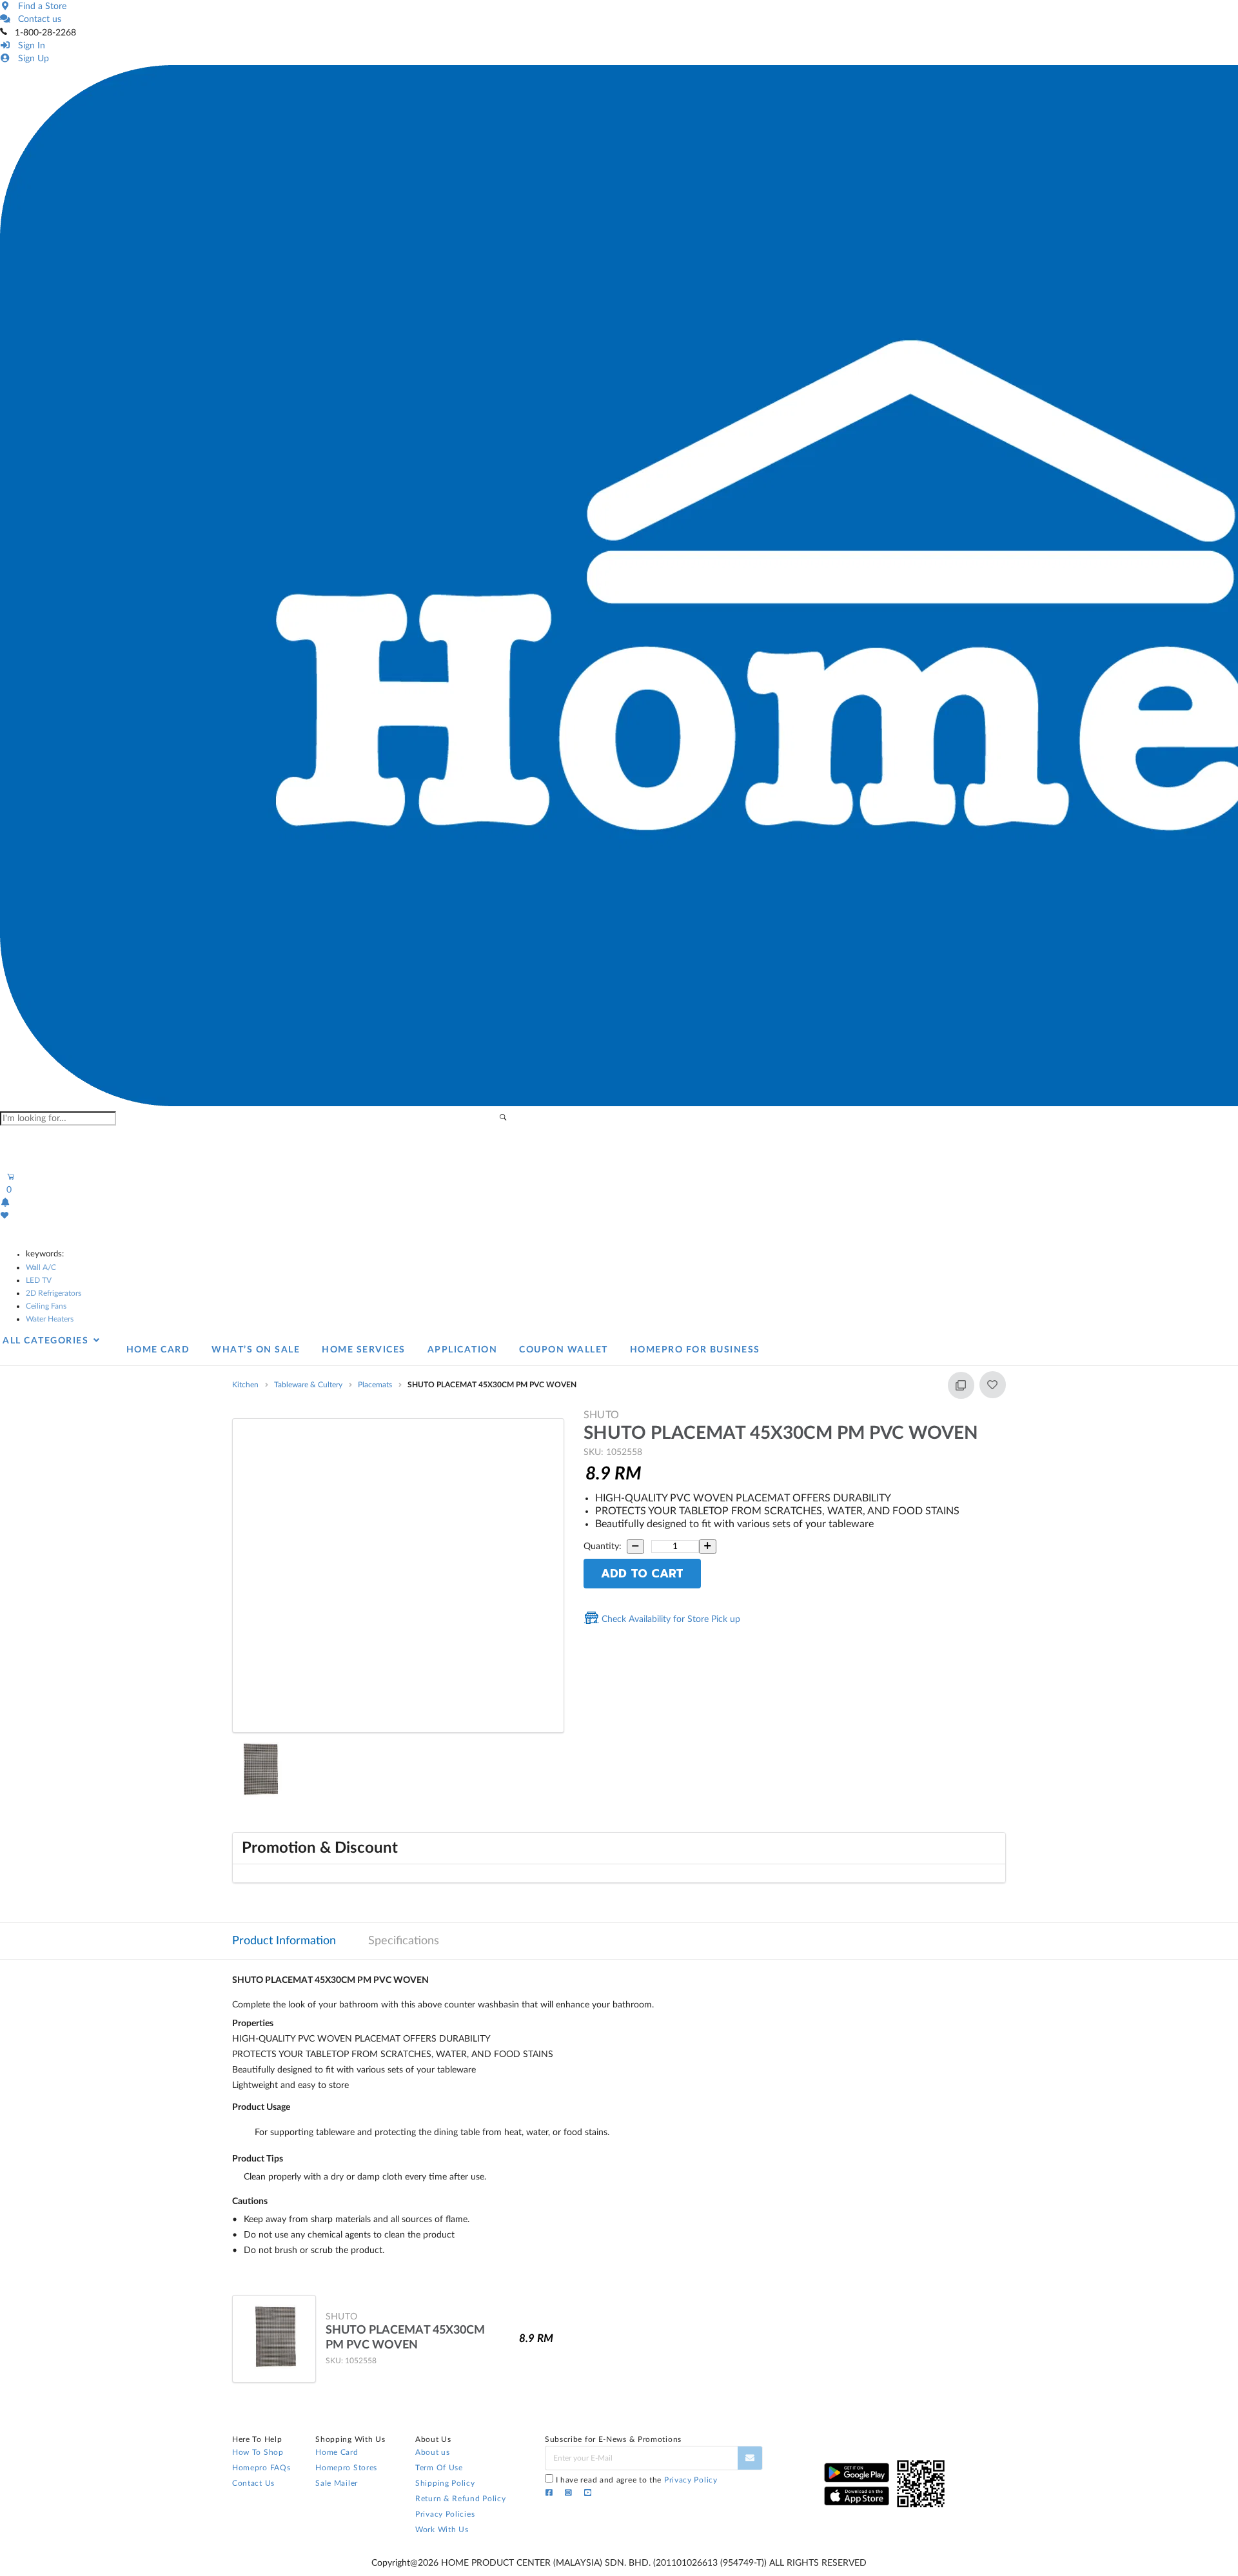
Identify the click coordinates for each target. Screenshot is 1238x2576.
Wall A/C (41, 1267)
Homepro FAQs (261, 2468)
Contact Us (253, 2483)
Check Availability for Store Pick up (670, 1619)
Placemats (375, 1385)
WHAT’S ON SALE (256, 1350)
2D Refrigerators (54, 1293)
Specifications (404, 1941)
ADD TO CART (642, 1574)
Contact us (37, 19)
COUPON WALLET (564, 1350)
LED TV (39, 1280)
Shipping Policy (445, 2483)
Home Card (337, 2452)
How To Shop (258, 2452)
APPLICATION (463, 1350)
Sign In (29, 46)
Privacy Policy (691, 2480)
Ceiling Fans (46, 1306)
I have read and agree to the (637, 2480)
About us (433, 2452)
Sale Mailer (337, 2483)
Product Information (284, 1941)
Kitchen (245, 1385)
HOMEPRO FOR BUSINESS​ (695, 1350)
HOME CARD (158, 1350)
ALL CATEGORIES (47, 1341)
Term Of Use (439, 2468)
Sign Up (31, 59)
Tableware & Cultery (308, 1385)
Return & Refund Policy (460, 2499)
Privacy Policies (445, 2514)
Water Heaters (50, 1319)
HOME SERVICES (364, 1350)
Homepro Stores (346, 2468)
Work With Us (442, 2530)
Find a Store (40, 6)
